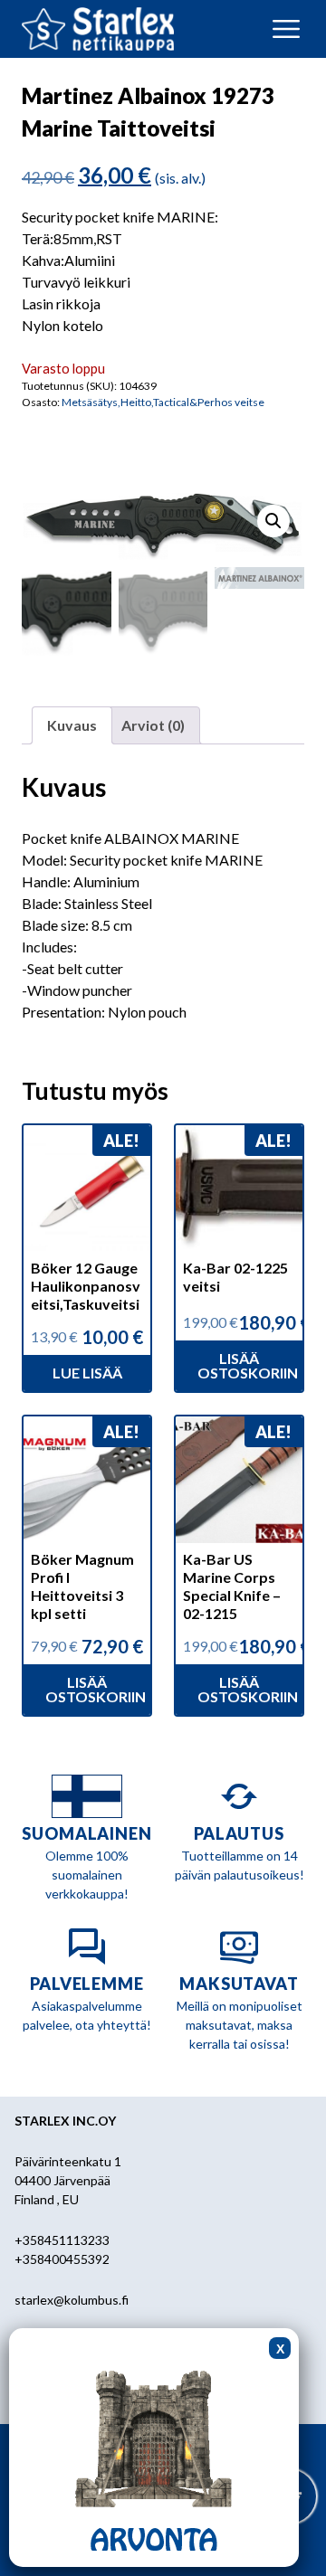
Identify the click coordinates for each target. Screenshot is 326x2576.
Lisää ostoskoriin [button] (248, 1365)
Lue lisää (87, 1373)
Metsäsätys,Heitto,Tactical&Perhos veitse (163, 402)
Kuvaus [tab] (72, 725)
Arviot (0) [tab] (153, 725)
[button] (273, 521)
